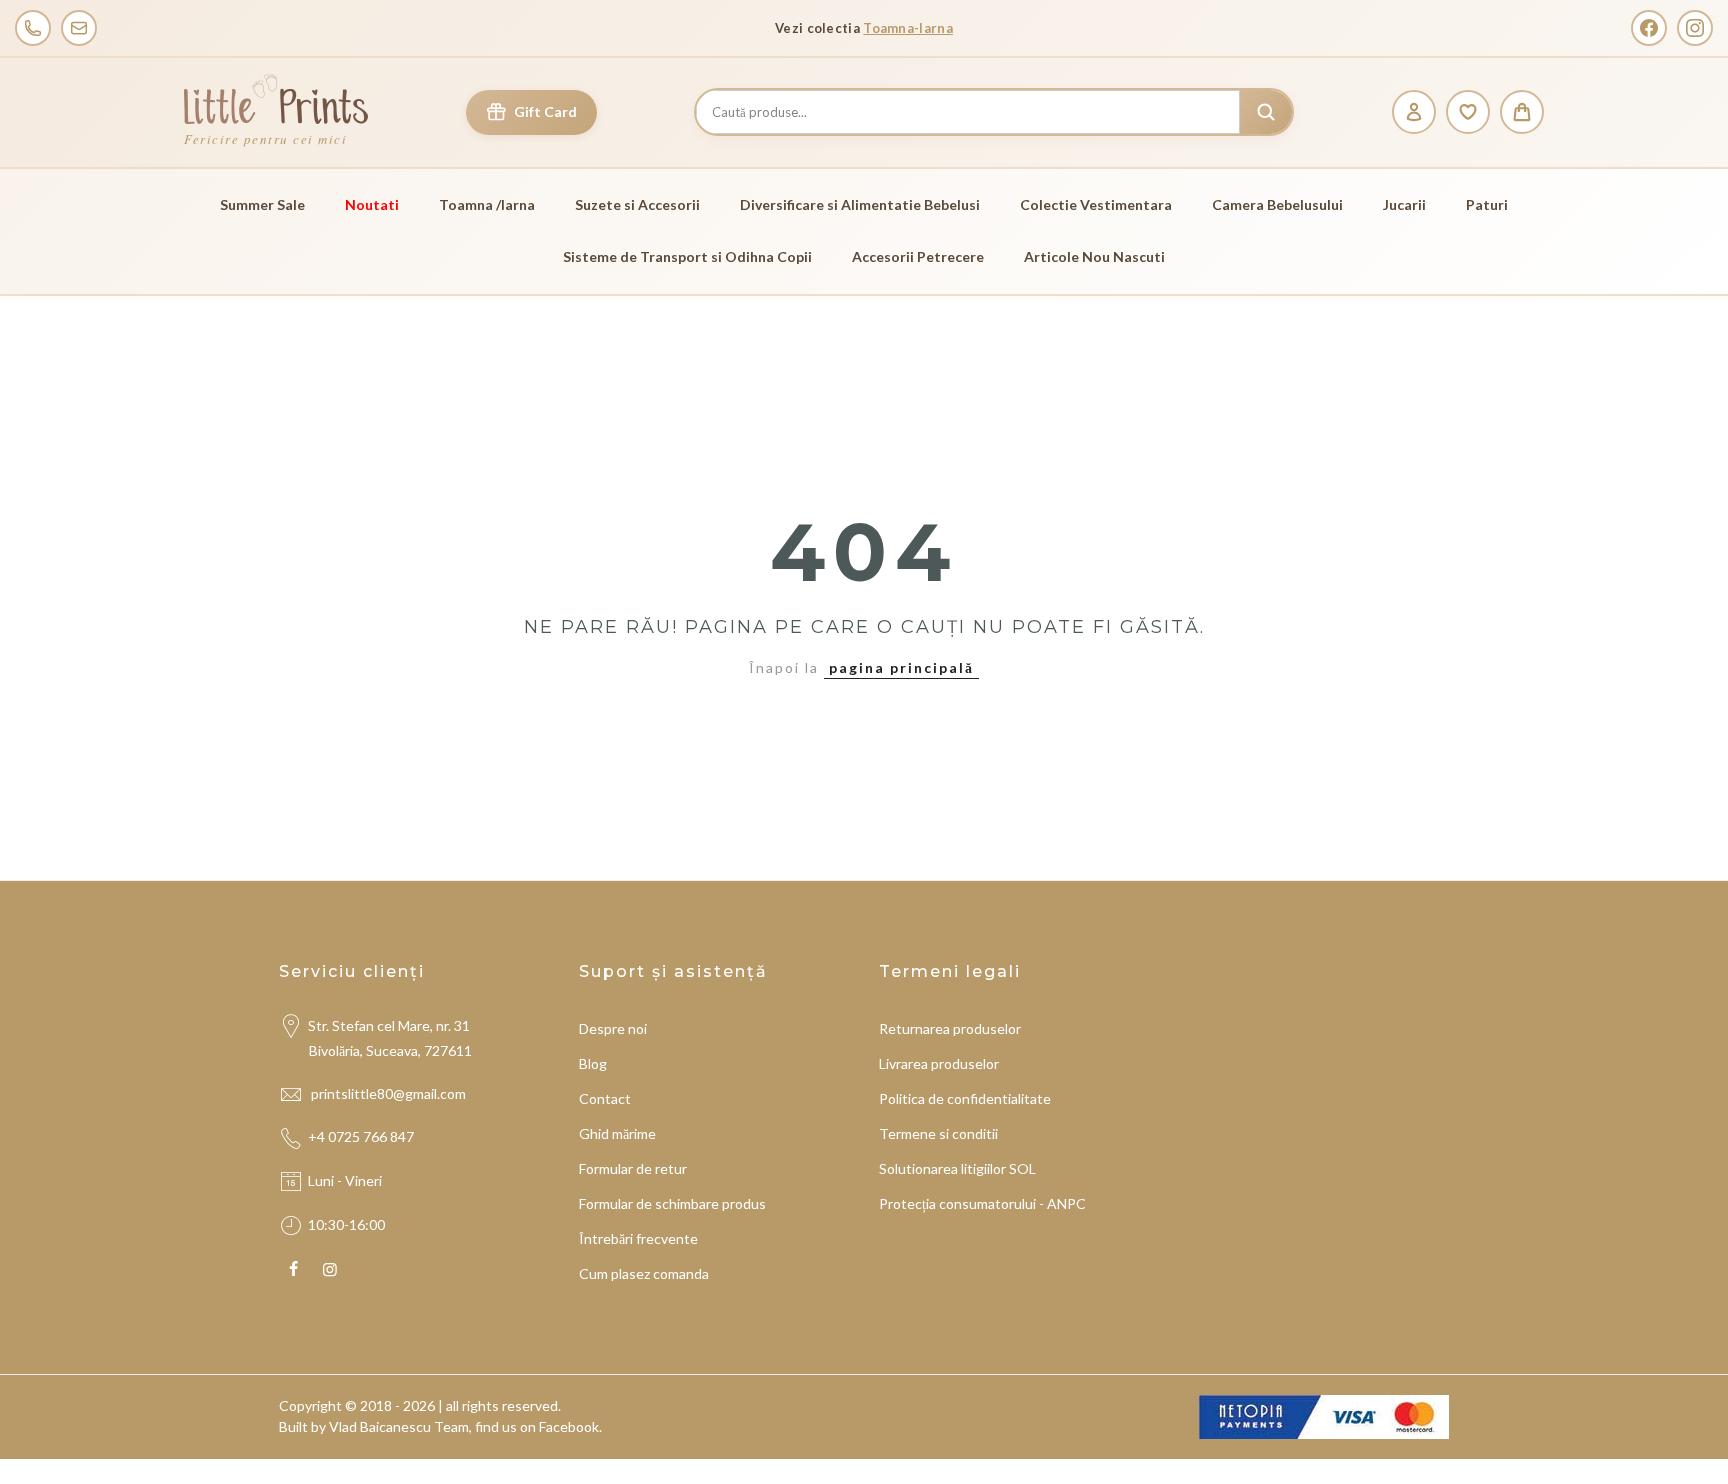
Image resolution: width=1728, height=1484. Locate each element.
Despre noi (613, 1028)
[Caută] (1266, 112)
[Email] (79, 28)
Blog (593, 1063)
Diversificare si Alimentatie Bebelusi (860, 204)
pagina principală (901, 667)
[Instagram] (1695, 28)
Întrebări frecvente (638, 1238)
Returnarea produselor (950, 1028)
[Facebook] (1649, 28)
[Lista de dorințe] (1468, 112)
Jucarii (1404, 204)
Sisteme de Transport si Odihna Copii (687, 256)
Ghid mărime (617, 1133)
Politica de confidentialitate (965, 1098)
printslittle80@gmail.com (390, 1093)
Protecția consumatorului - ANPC (982, 1203)
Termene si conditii (938, 1133)
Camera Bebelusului (1277, 204)
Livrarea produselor (939, 1063)
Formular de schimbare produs (672, 1203)
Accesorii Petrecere (918, 256)
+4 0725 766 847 (361, 1136)
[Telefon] (33, 28)
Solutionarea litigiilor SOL (957, 1168)
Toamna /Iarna (487, 204)
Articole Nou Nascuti (1094, 256)
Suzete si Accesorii (637, 204)
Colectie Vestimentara (1096, 204)
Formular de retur (633, 1168)
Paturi (1487, 204)
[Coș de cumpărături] (1522, 112)
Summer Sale (262, 204)
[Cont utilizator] (1414, 112)
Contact (605, 1098)
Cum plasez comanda (644, 1273)
